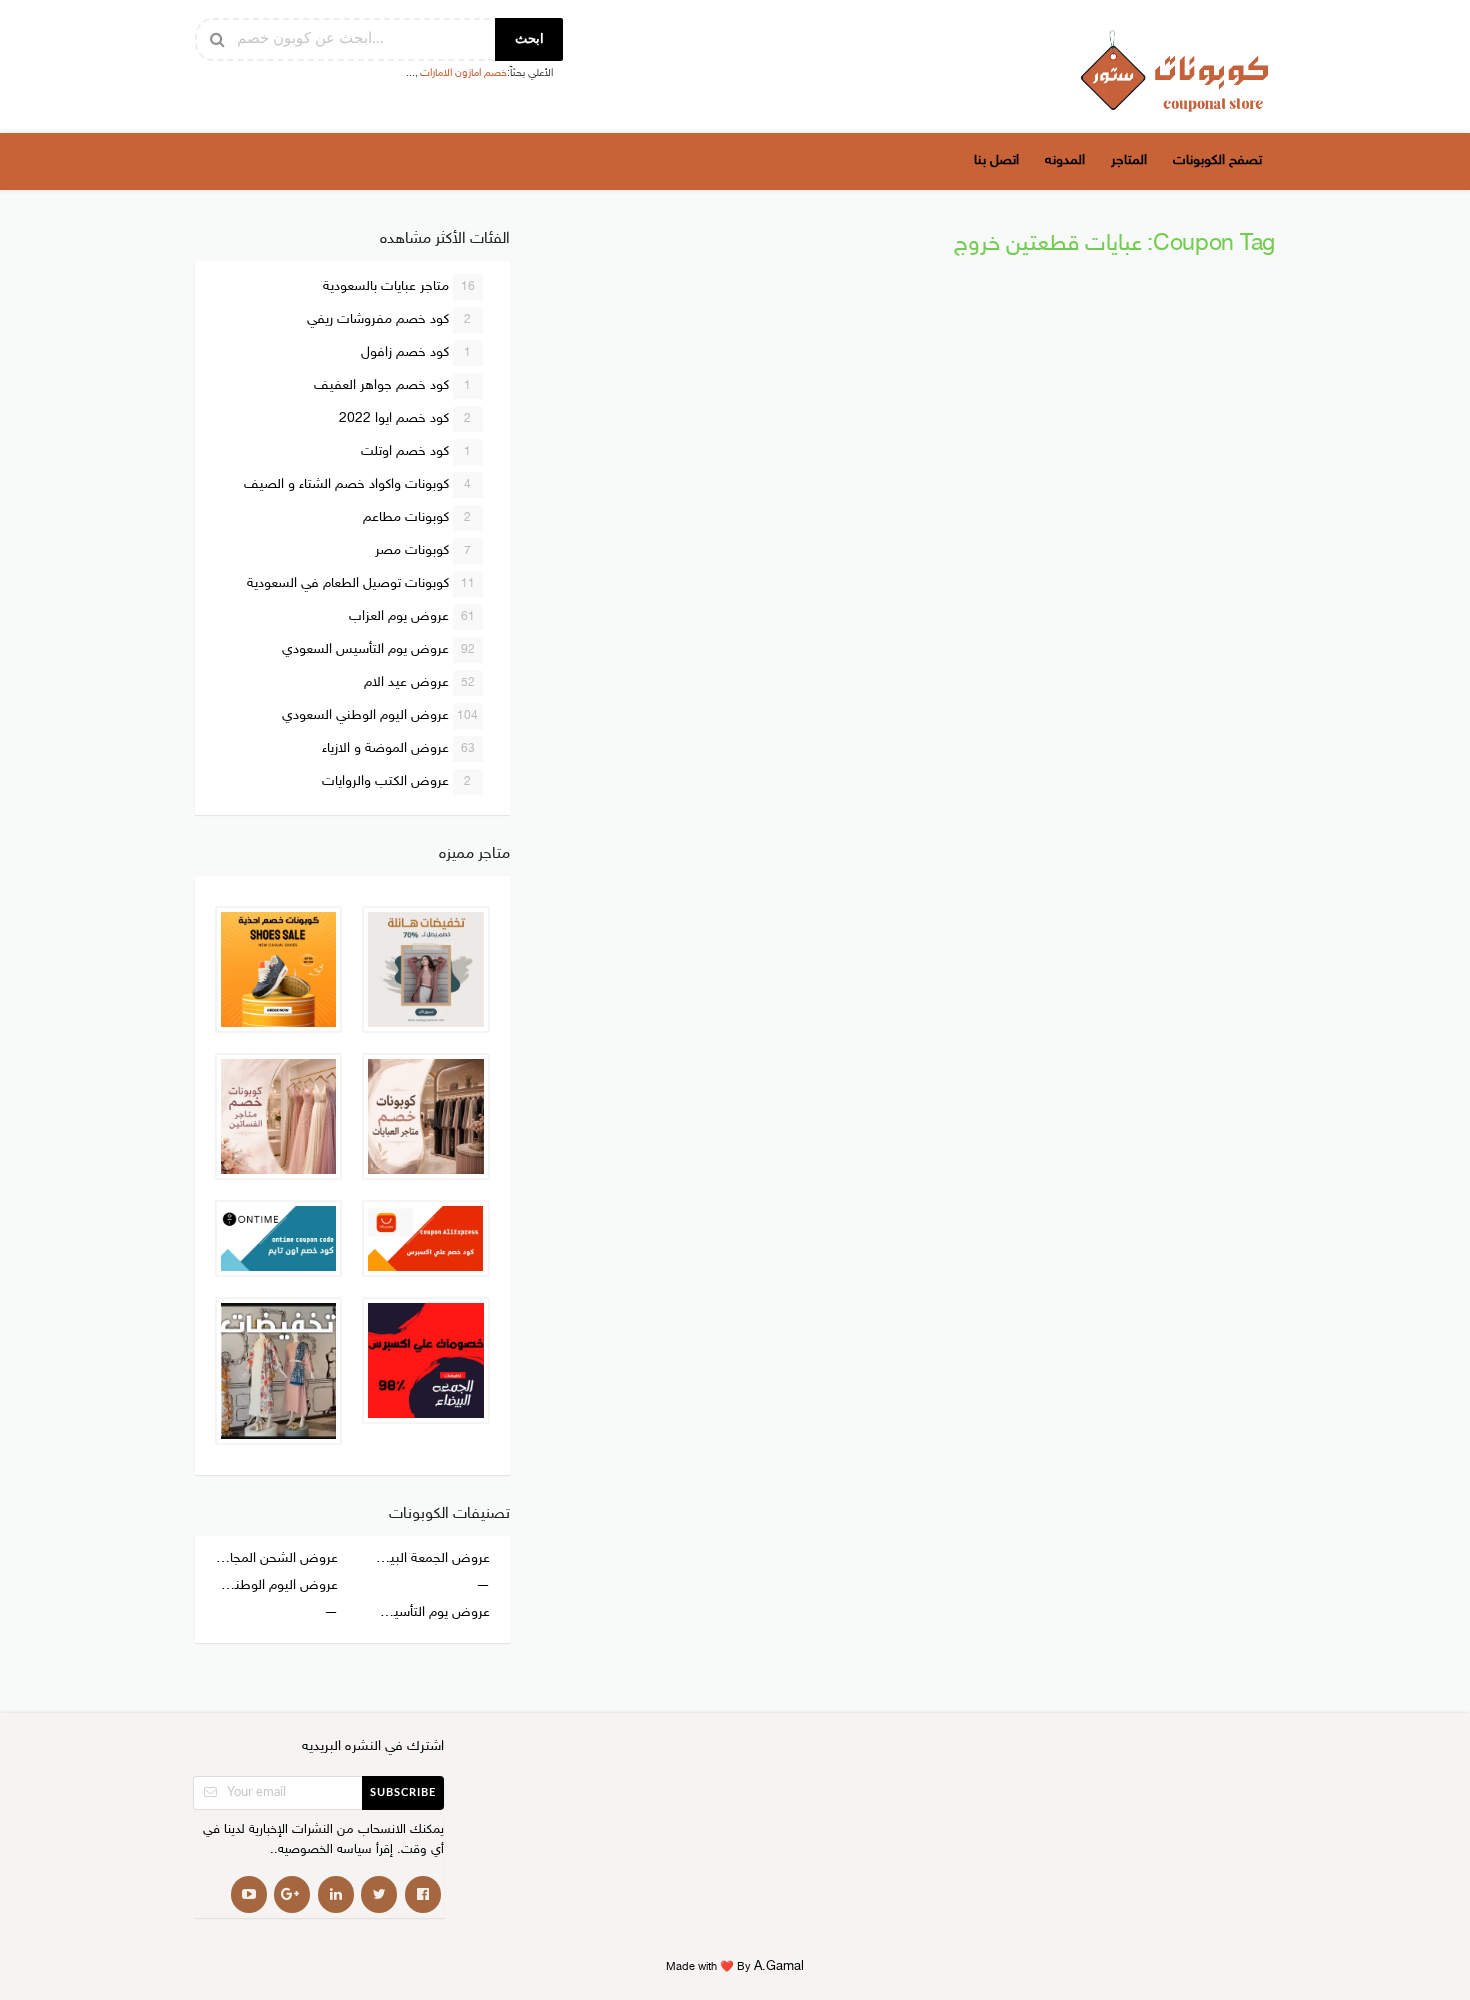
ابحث (529, 39)
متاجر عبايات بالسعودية (399, 286)
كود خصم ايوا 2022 (405, 418)
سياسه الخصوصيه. (323, 1850)
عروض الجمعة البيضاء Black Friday (427, 1558)
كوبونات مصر (423, 550)
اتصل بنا (996, 160)
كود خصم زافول (416, 352)
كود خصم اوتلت (416, 451)
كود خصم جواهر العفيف (393, 385)
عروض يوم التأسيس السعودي (378, 649)
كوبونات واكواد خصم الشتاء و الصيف (358, 484)
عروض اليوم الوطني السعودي (380, 715)
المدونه (1065, 160)
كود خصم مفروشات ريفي (389, 319)
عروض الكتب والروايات (397, 781)
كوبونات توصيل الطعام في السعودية (361, 583)
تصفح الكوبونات (1217, 160)
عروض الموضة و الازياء (398, 748)
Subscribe (403, 1792)
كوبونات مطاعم (417, 517)
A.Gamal (779, 1967)
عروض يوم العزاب (412, 616)
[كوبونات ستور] (1175, 70)
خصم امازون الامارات (463, 73)
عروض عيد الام (419, 682)
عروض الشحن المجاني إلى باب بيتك (276, 1558)
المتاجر (1129, 160)
